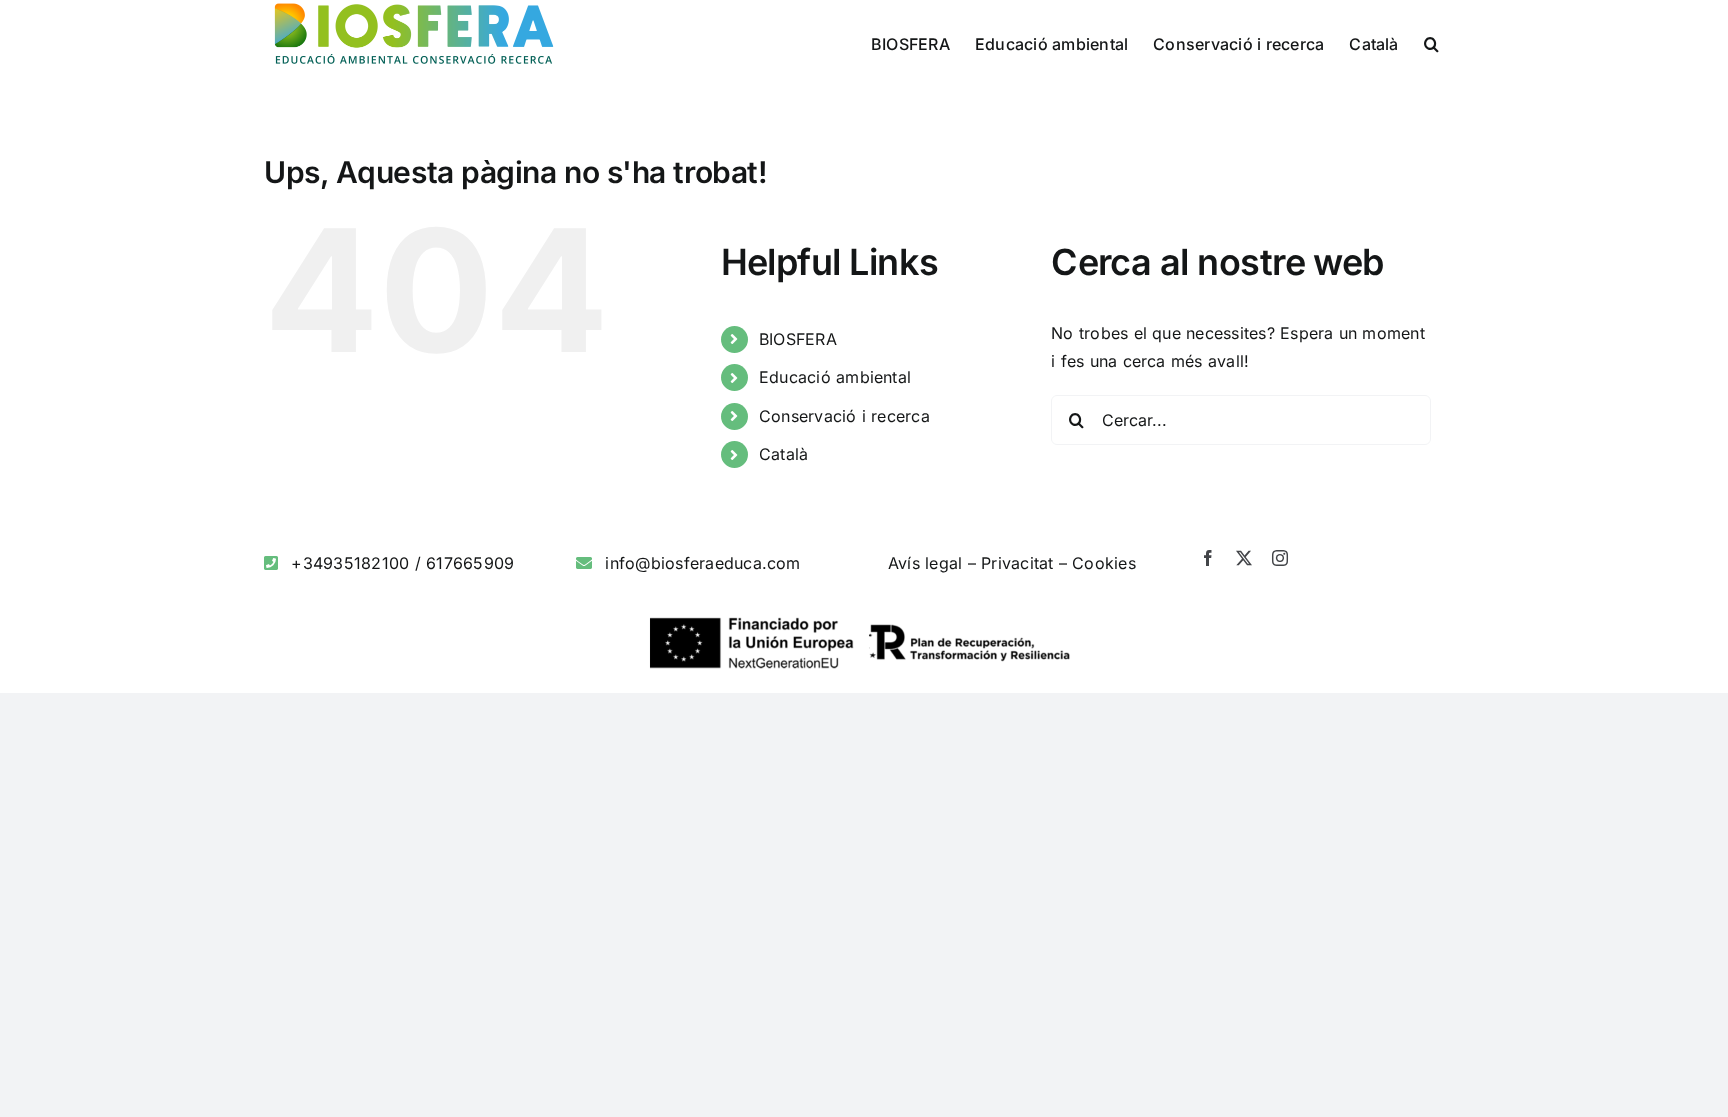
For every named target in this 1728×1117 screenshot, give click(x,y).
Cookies (1104, 563)
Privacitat (1017, 563)
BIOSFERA (798, 339)
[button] (1431, 42)
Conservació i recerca (844, 416)
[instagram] (1280, 558)
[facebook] (1208, 558)
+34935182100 (350, 563)
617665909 (470, 563)
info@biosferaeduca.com (702, 563)
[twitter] (1244, 558)
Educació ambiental (835, 377)
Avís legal (925, 563)
